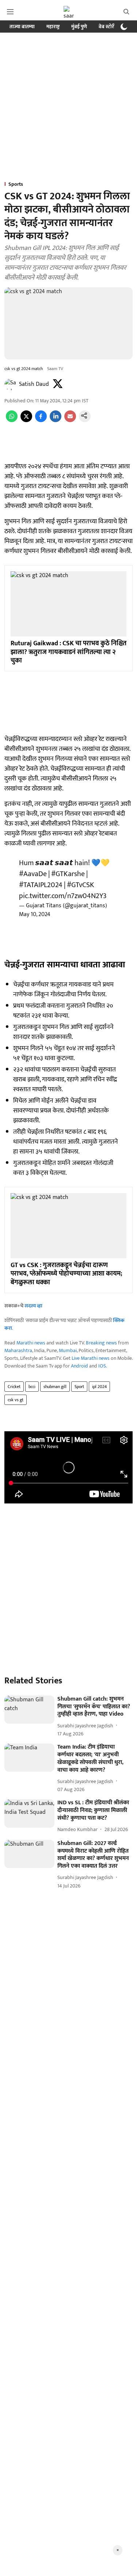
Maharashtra (18, 1350)
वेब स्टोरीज (109, 27)
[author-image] (10, 384)
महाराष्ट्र (53, 27)
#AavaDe (33, 874)
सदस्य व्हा (33, 1306)
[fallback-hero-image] (29, 1710)
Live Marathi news (91, 1358)
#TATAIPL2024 (41, 885)
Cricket (14, 1387)
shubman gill (55, 1387)
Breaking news (101, 1343)
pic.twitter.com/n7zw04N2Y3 (63, 896)
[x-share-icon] (26, 420)
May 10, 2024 (35, 914)
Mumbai (68, 1350)
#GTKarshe (68, 874)
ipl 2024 (99, 1387)
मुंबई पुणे (79, 27)
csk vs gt (16, 1400)
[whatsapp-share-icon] (12, 420)
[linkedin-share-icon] (56, 420)
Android (79, 1366)
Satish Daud (34, 384)
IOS (102, 1366)
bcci (32, 1387)
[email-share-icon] (70, 420)
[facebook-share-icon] (41, 420)
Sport (79, 1387)
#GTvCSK (81, 885)
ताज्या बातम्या (22, 27)
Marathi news (31, 1343)
